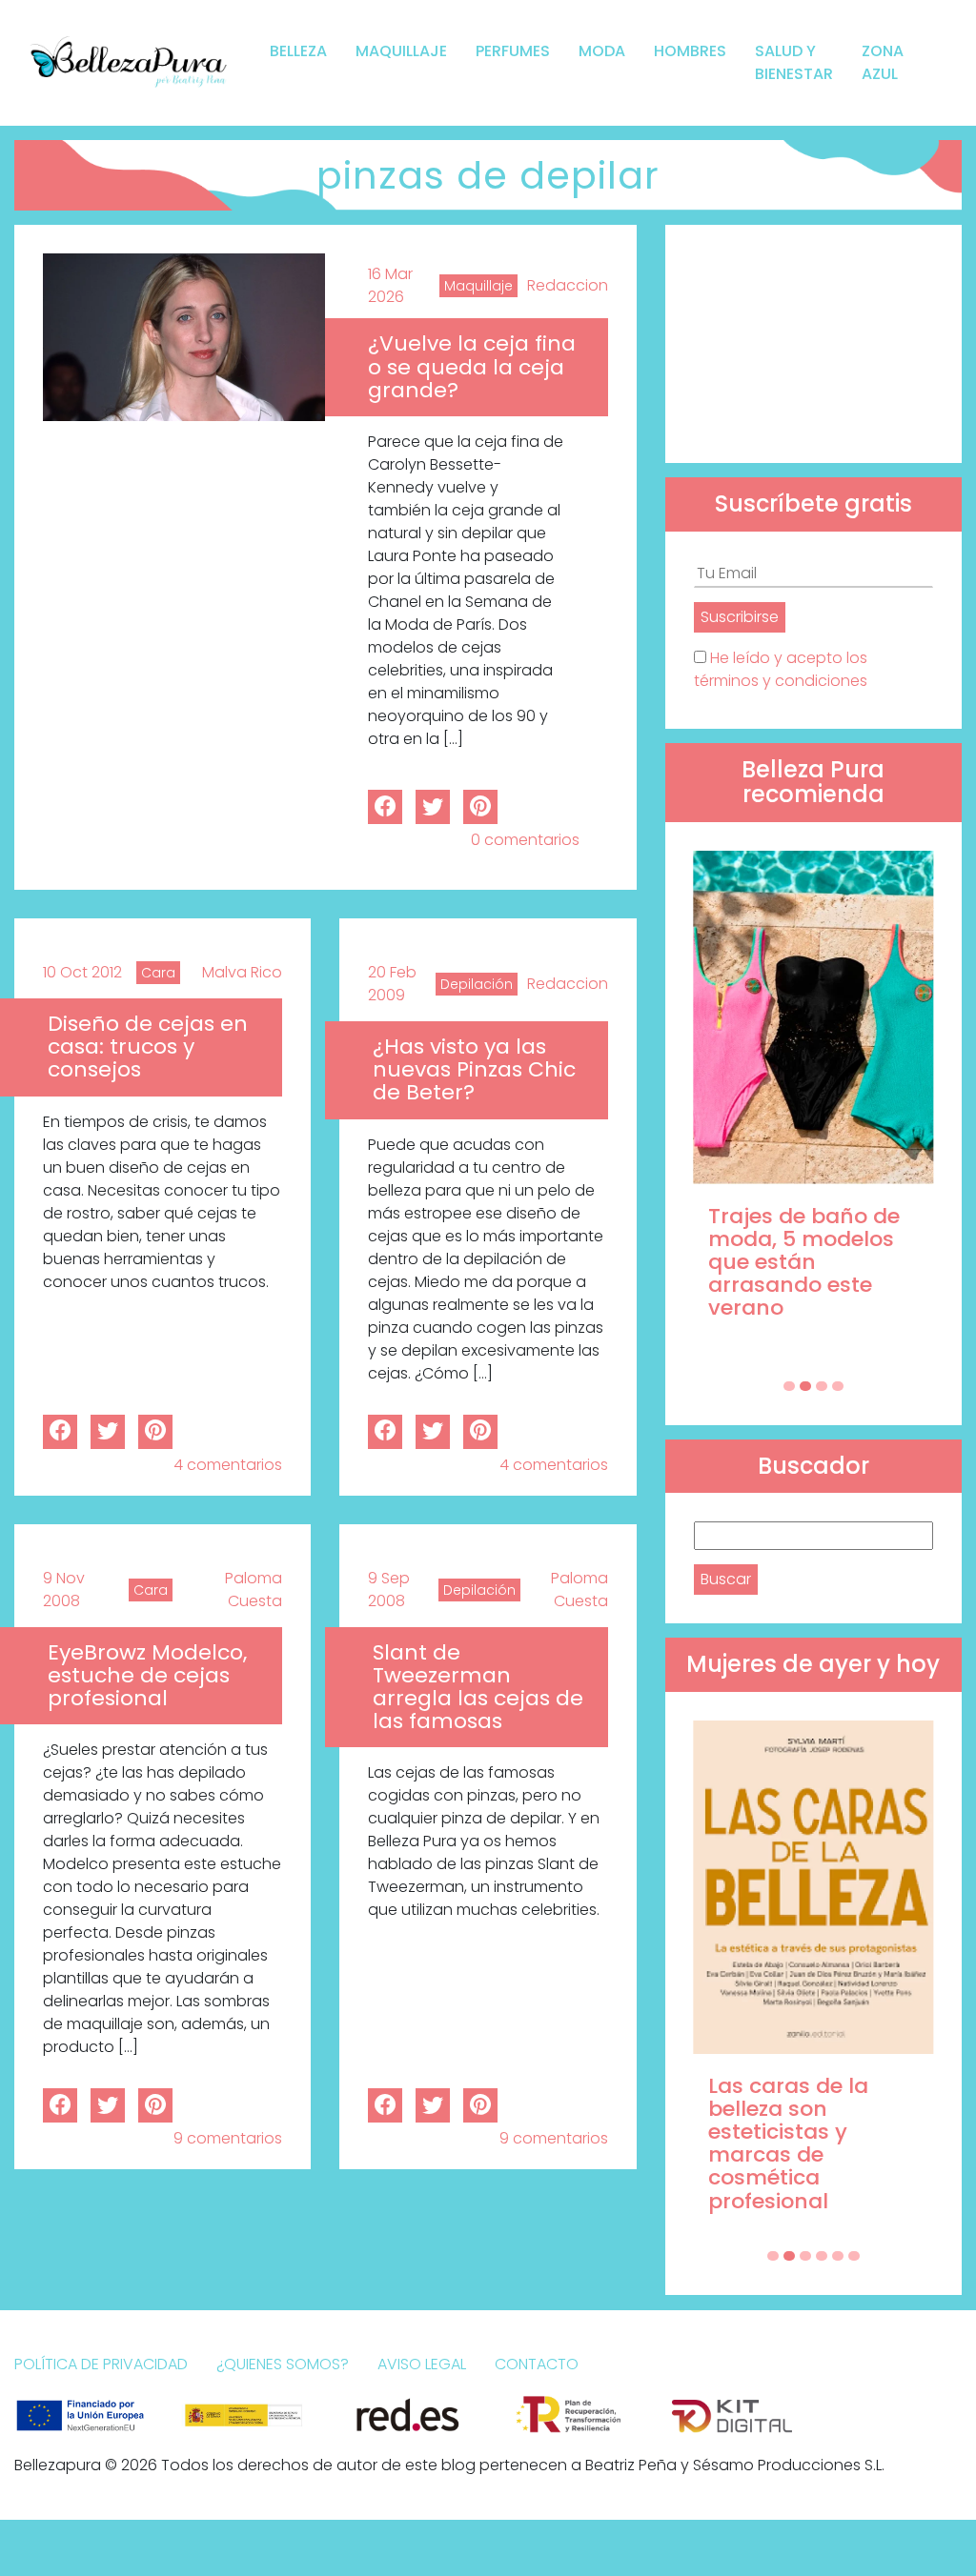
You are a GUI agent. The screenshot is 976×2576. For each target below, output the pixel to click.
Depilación (477, 984)
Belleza (298, 51)
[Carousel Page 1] (789, 1386)
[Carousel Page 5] (838, 2256)
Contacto (537, 2364)
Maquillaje (401, 51)
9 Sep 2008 (389, 1590)
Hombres (690, 51)
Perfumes (513, 51)
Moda (602, 51)
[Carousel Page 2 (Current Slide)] (805, 1386)
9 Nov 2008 (64, 1590)
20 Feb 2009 (392, 984)
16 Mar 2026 (390, 285)
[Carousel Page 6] (854, 2256)
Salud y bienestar (794, 62)
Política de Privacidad (101, 2364)
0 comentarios (525, 840)
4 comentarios (228, 1465)
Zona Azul (883, 62)
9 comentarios (228, 2138)
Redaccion (568, 285)
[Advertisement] (813, 344)
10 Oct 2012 (82, 972)
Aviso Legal (422, 2364)
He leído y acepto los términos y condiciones (781, 669)
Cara (158, 973)
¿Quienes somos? (283, 2364)
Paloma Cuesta (254, 1590)
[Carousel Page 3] (822, 1386)
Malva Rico (242, 972)
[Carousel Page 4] (838, 1386)
